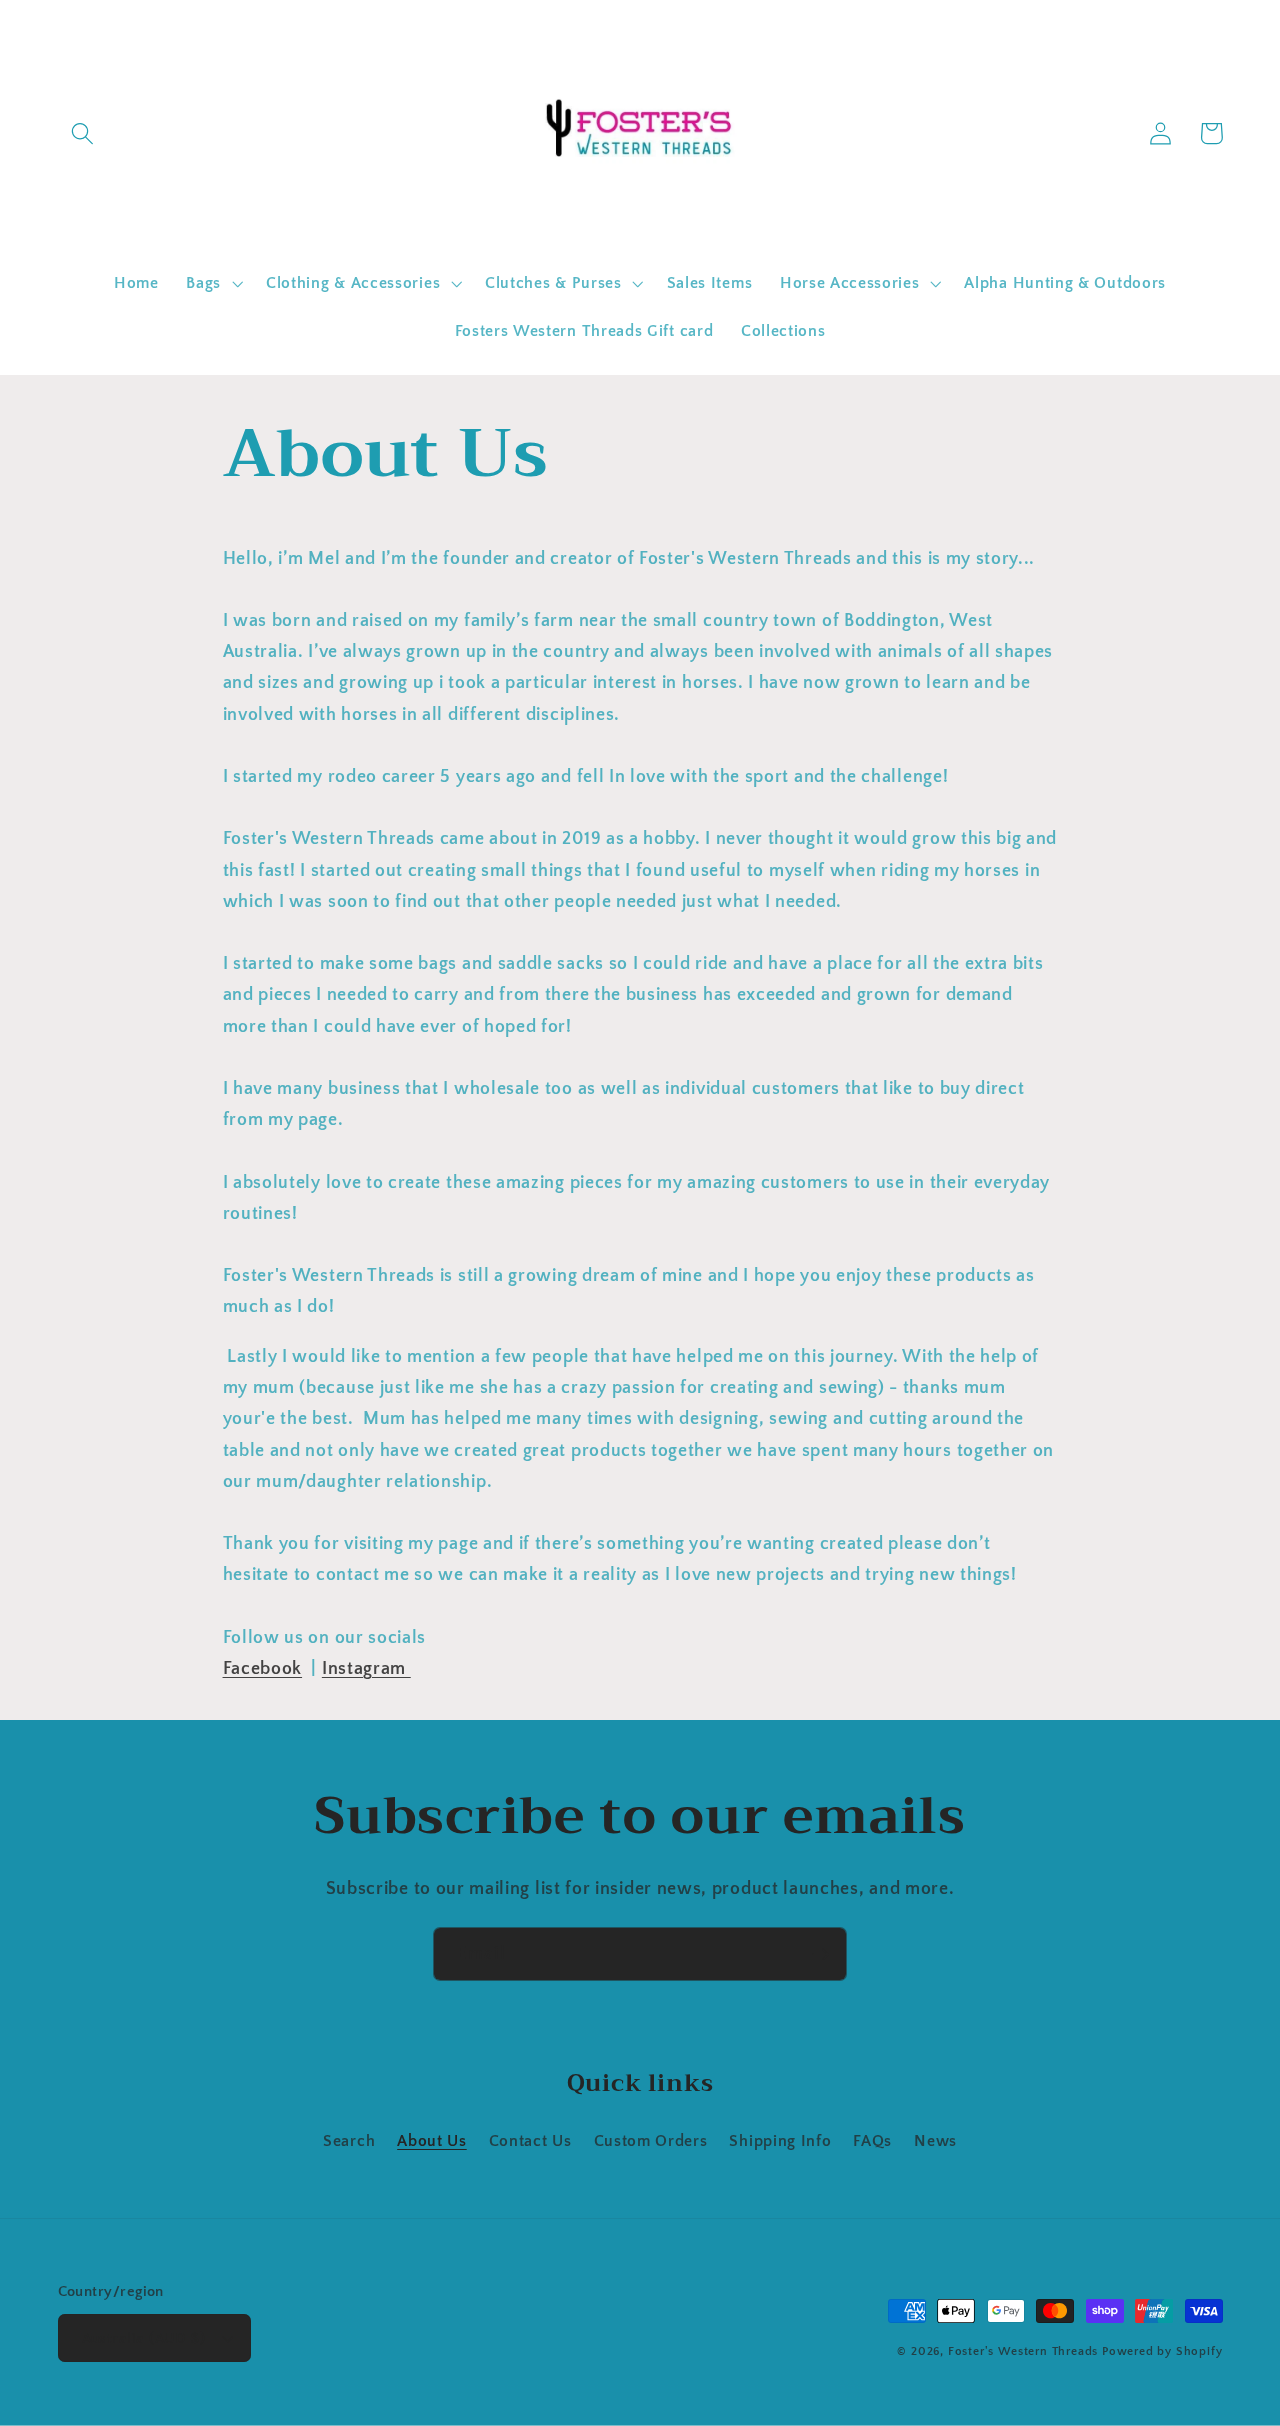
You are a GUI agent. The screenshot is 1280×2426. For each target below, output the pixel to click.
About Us (432, 2141)
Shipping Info (780, 2141)
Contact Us (530, 2141)
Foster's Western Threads (1023, 2351)
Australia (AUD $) (144, 2338)
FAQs (872, 2141)
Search (349, 2141)
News (935, 2141)
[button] (83, 133)
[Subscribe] (820, 1954)
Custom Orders (651, 2141)
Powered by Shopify (1162, 2351)
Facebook (263, 1668)
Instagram (366, 1668)
